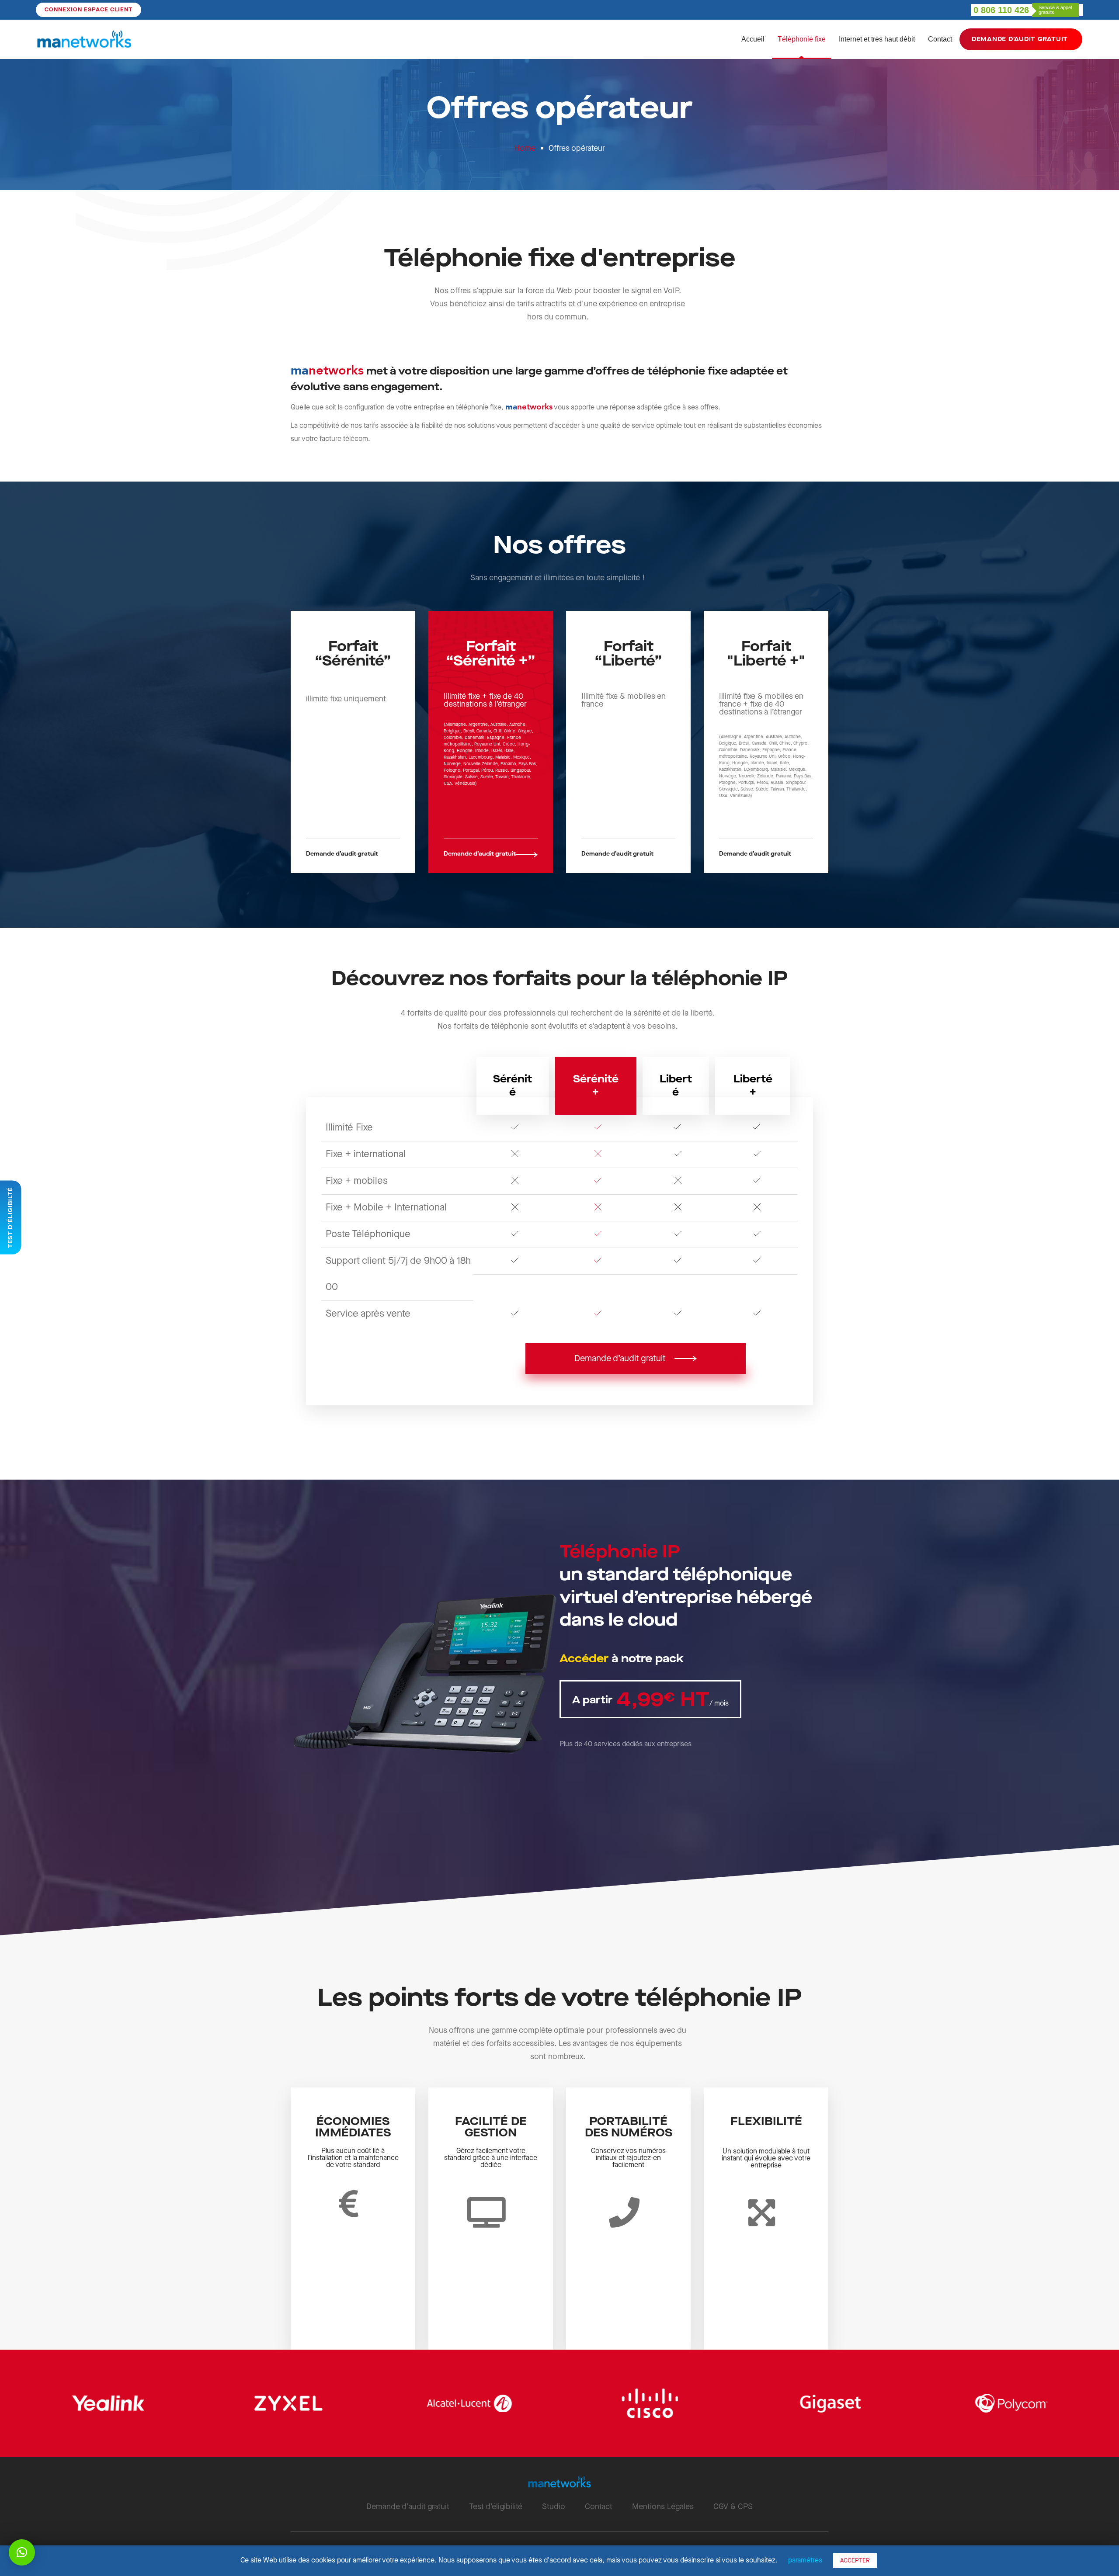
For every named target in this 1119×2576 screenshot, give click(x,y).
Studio (554, 2507)
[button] (353, 854)
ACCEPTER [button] (855, 2561)
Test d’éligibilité (496, 2507)
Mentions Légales (663, 2507)
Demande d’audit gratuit (408, 2507)
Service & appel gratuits (1055, 10)
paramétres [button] (805, 2560)
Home (525, 148)
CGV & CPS (733, 2507)
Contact (599, 2507)
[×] (22, 2552)
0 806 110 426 (1001, 10)
